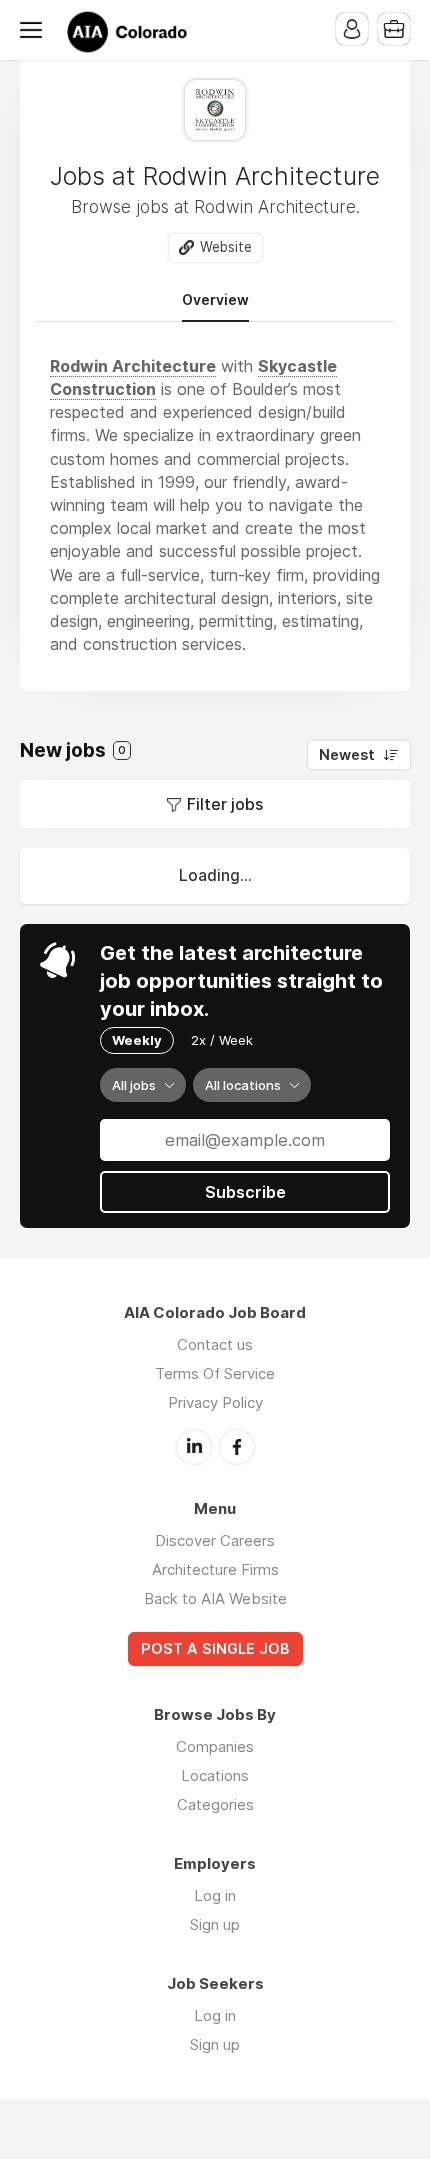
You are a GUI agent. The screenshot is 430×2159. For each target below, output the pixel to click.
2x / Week (222, 1040)
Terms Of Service (215, 1373)
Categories (215, 1804)
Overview (215, 300)
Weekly (137, 1040)
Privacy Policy (215, 1402)
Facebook (237, 1447)
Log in (215, 1895)
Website (226, 247)
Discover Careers (215, 1540)
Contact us (215, 1344)
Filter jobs (225, 804)
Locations (215, 1775)
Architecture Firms (215, 1569)
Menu (35, 30)
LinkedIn (194, 1447)
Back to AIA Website (215, 1598)
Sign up (215, 1924)
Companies (215, 1746)
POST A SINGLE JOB (215, 1649)
